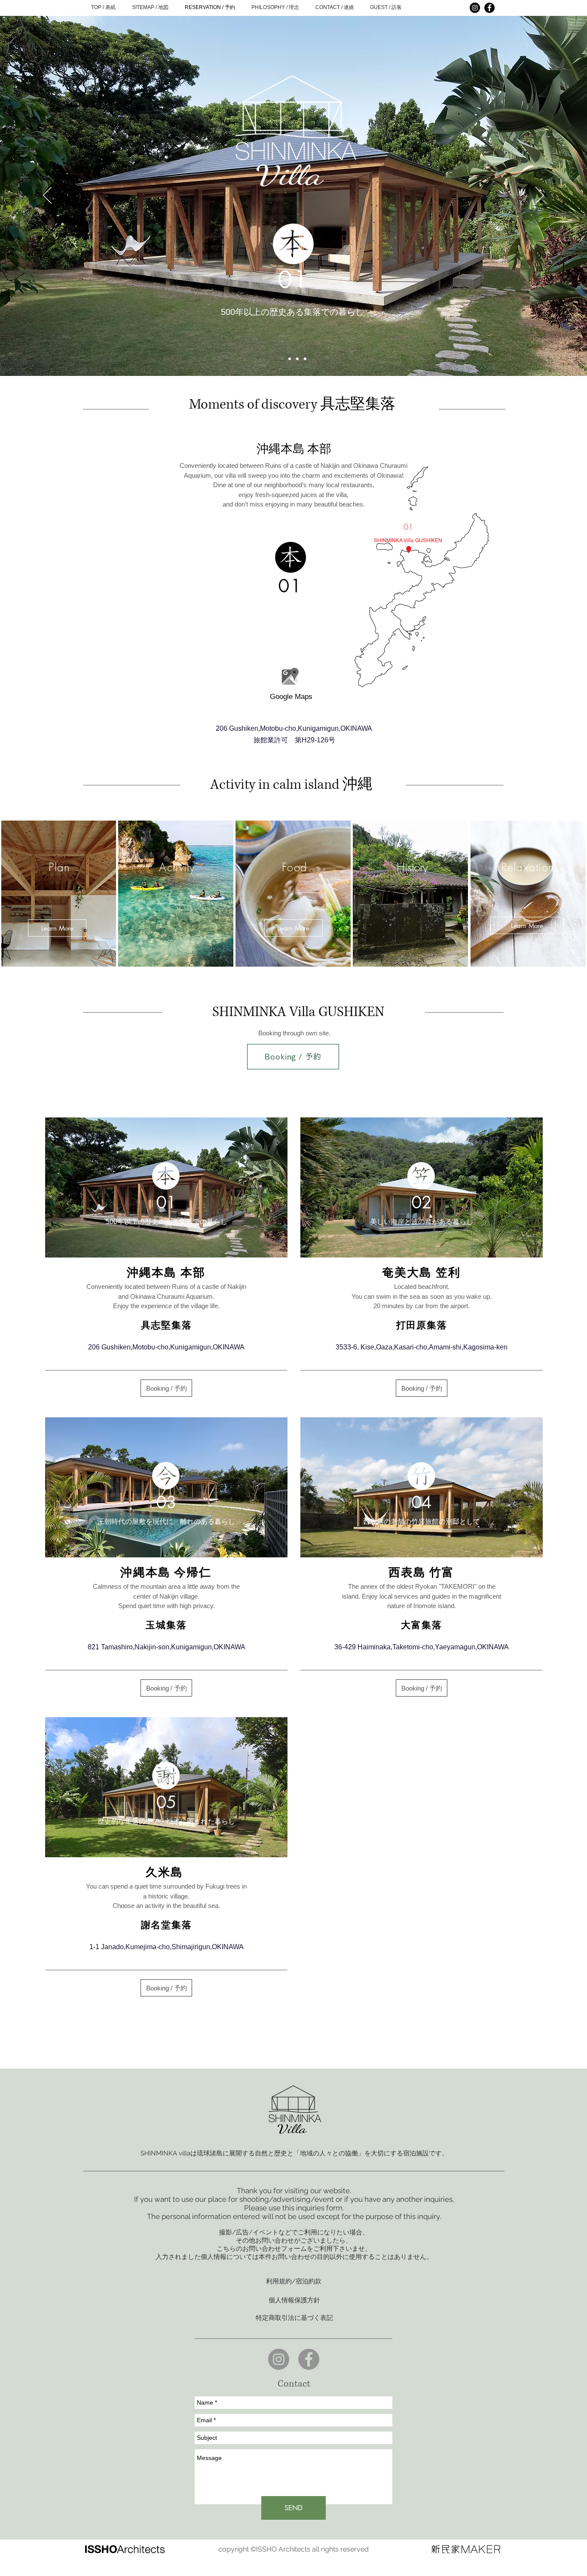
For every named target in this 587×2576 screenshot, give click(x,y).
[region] (290, 682)
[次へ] (540, 196)
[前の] (47, 196)
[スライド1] (282, 359)
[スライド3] (297, 359)
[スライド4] (305, 359)
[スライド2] (290, 359)
